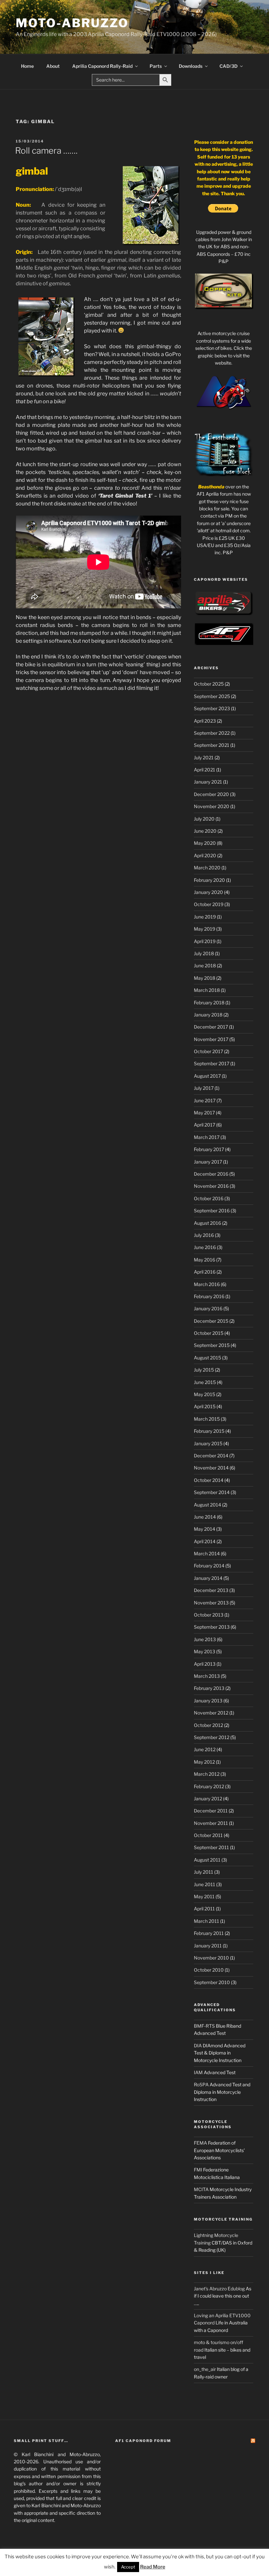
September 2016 (212, 1211)
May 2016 (205, 1260)
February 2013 (209, 1688)
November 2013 (211, 1603)
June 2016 (205, 1247)
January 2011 (208, 1946)
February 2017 (209, 1149)
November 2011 (211, 1823)
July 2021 (204, 758)
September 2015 (212, 1345)
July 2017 (204, 1088)
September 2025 (212, 696)
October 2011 (208, 1835)
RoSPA (201, 2084)
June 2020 (205, 831)
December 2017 (211, 1027)
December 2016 (211, 1174)
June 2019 (205, 917)
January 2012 (208, 1799)
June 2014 (205, 1517)
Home (27, 66)
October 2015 (209, 1333)
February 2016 (209, 1296)
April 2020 (205, 855)
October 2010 (209, 1970)
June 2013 (205, 1639)
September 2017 (212, 1063)
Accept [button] (128, 2567)
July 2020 (204, 819)
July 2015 (204, 1370)
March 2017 (207, 1137)
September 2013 (212, 1627)
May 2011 (204, 1896)
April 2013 (205, 1664)
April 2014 (205, 1541)
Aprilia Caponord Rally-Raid (102, 66)
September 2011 (211, 1847)
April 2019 (205, 941)
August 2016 (207, 1223)
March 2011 (207, 1921)
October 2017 (208, 1051)
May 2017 (204, 1113)
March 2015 (207, 1419)
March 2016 (207, 1284)
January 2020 (208, 892)
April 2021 (205, 770)
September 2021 (212, 745)
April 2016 (205, 1272)
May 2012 (204, 1762)
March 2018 (207, 990)
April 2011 (204, 1909)
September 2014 (212, 1492)
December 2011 (211, 1811)
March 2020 (207, 868)
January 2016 (208, 1308)
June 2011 (205, 1884)
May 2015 (205, 1394)
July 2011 (204, 1872)
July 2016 (204, 1235)
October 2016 (209, 1198)
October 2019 (209, 904)
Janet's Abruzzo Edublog (219, 2289)
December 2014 (211, 1456)
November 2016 (211, 1186)
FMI (198, 2170)
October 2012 (208, 1725)
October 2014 (209, 1480)
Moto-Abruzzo (72, 23)
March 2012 (207, 1774)
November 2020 (212, 806)
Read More (153, 2567)
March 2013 (207, 1676)
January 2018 (208, 1015)
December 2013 (211, 1590)
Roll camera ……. (46, 151)
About (53, 66)
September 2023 (212, 708)
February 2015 (209, 1431)
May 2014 (205, 1529)
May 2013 (205, 1651)
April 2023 (205, 721)
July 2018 (204, 953)
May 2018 (205, 978)
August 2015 (207, 1358)
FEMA (200, 2143)
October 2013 (209, 1615)
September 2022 (212, 733)
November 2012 (211, 1713)
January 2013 (208, 1701)
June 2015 (205, 1382)
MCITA (201, 2189)
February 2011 (209, 1933)
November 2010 (211, 1958)
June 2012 (205, 1749)
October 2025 (209, 684)
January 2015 (208, 1443)
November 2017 (211, 1039)
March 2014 (207, 1553)
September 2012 (212, 1737)
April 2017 (205, 1125)
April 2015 (205, 1406)
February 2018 (209, 1003)
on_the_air (205, 2369)
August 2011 (207, 1860)
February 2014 (209, 1566)
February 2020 (209, 880)
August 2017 (207, 1076)
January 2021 (208, 782)
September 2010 (212, 1982)
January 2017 (208, 1162)
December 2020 (211, 794)
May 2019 (205, 929)
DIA (198, 2046)
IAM (198, 2072)
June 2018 (205, 966)
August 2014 (207, 1505)
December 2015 (211, 1321)
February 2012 (209, 1786)
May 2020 (205, 843)
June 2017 (205, 1100)
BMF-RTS (204, 2026)
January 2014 (208, 1578)
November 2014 (211, 1468)
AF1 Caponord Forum (143, 2441)
